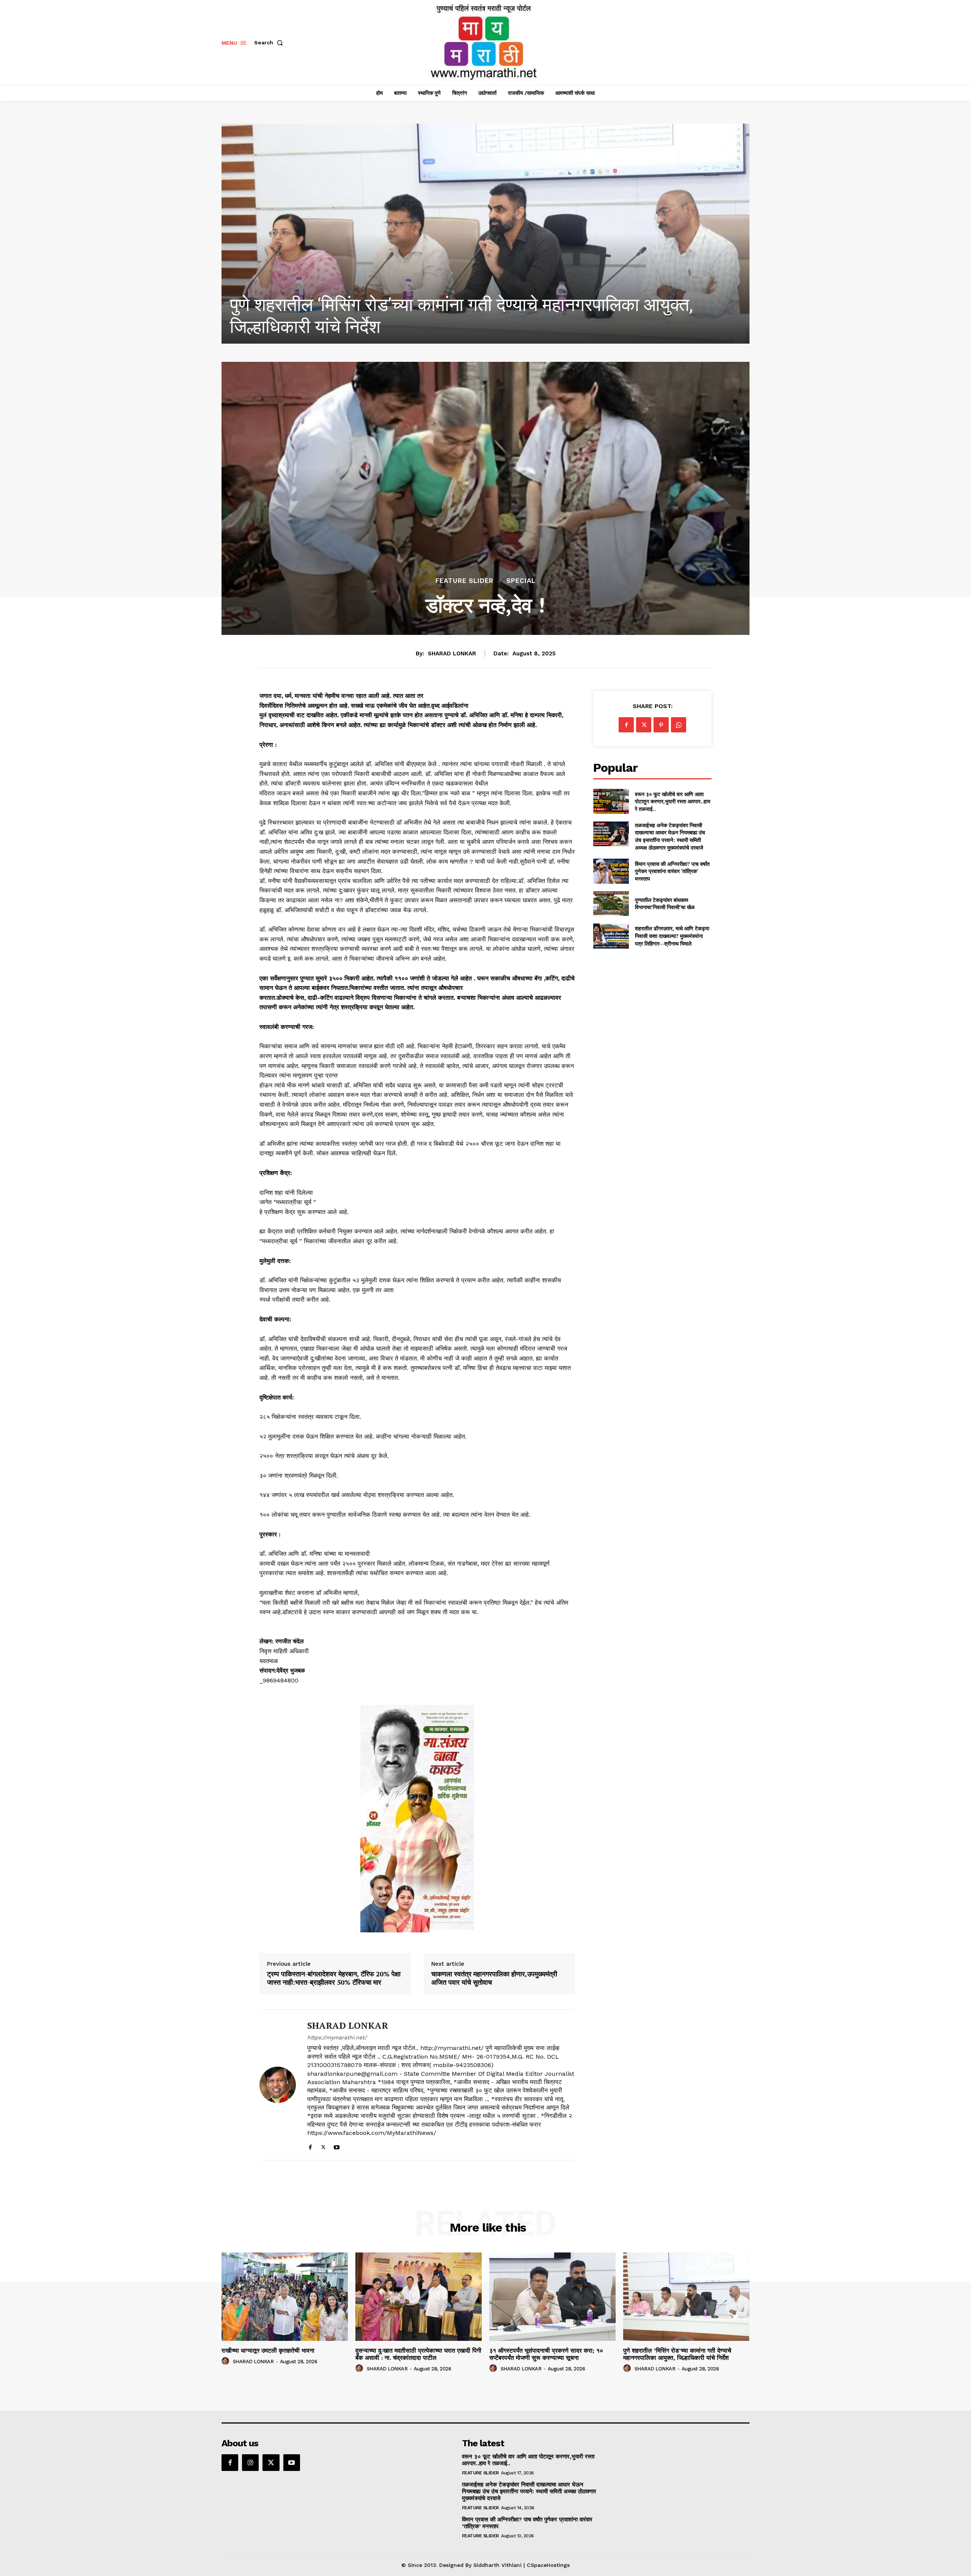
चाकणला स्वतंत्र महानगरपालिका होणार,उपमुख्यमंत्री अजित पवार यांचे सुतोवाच (494, 1978)
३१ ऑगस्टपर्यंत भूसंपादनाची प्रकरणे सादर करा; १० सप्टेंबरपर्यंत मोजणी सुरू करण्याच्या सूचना (546, 2354)
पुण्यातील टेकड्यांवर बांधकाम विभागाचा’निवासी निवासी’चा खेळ (665, 904)
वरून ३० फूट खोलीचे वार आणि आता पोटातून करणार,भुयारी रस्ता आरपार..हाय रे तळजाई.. (673, 801)
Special (521, 581)
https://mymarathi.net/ (337, 2037)
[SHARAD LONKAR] (278, 2085)
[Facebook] (310, 2146)
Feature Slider (464, 581)
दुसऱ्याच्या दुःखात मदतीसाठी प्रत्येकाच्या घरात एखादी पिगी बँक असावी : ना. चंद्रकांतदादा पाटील (418, 2354)
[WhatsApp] (679, 725)
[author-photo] (226, 2361)
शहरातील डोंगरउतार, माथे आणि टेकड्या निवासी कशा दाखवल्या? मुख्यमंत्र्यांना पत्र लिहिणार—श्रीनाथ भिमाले (672, 936)
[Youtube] (337, 2146)
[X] (323, 2146)
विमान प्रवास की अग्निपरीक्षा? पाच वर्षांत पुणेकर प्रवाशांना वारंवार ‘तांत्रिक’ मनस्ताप (672, 871)
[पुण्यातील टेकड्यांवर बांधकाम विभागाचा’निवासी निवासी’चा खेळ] (611, 904)
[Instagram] (250, 2463)
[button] (270, 42)
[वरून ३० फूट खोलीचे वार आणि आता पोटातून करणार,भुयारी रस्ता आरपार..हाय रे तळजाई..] (611, 801)
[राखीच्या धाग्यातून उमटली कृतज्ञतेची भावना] (285, 2297)
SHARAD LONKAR (452, 653)
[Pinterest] (661, 725)
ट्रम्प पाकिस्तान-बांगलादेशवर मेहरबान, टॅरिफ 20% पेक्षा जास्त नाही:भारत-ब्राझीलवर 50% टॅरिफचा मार (334, 1978)
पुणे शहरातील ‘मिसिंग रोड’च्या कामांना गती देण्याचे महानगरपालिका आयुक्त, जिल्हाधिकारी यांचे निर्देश (677, 2354)
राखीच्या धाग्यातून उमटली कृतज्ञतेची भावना (268, 2351)
